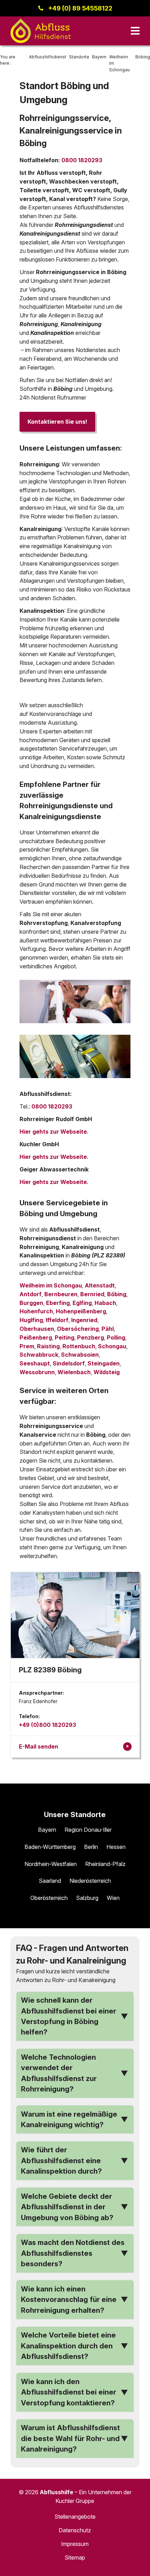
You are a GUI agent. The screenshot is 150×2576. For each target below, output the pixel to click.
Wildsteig (107, 1372)
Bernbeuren (61, 1294)
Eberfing (58, 1303)
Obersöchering (78, 1329)
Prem (27, 1346)
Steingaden (104, 1363)
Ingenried (84, 1320)
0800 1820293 (82, 160)
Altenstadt (100, 1285)
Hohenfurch (36, 1311)
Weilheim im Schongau (51, 1285)
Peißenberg (36, 1337)
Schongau (112, 1346)
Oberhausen (37, 1329)
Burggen (31, 1303)
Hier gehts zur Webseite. (54, 1132)
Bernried (92, 1294)
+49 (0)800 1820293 (47, 1725)
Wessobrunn (37, 1372)
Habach (105, 1303)
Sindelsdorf (69, 1363)
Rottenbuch (79, 1346)
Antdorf (31, 1294)
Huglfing (31, 1320)
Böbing (117, 1294)
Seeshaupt (35, 1363)
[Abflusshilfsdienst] (41, 31)
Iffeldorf (57, 1320)
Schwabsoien (80, 1355)
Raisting (48, 1346)
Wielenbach (74, 1372)
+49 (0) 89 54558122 (80, 8)
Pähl (108, 1329)
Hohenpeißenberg (81, 1311)
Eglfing (82, 1303)
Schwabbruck (39, 1355)
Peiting (65, 1337)
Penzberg (91, 1337)
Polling (116, 1337)
